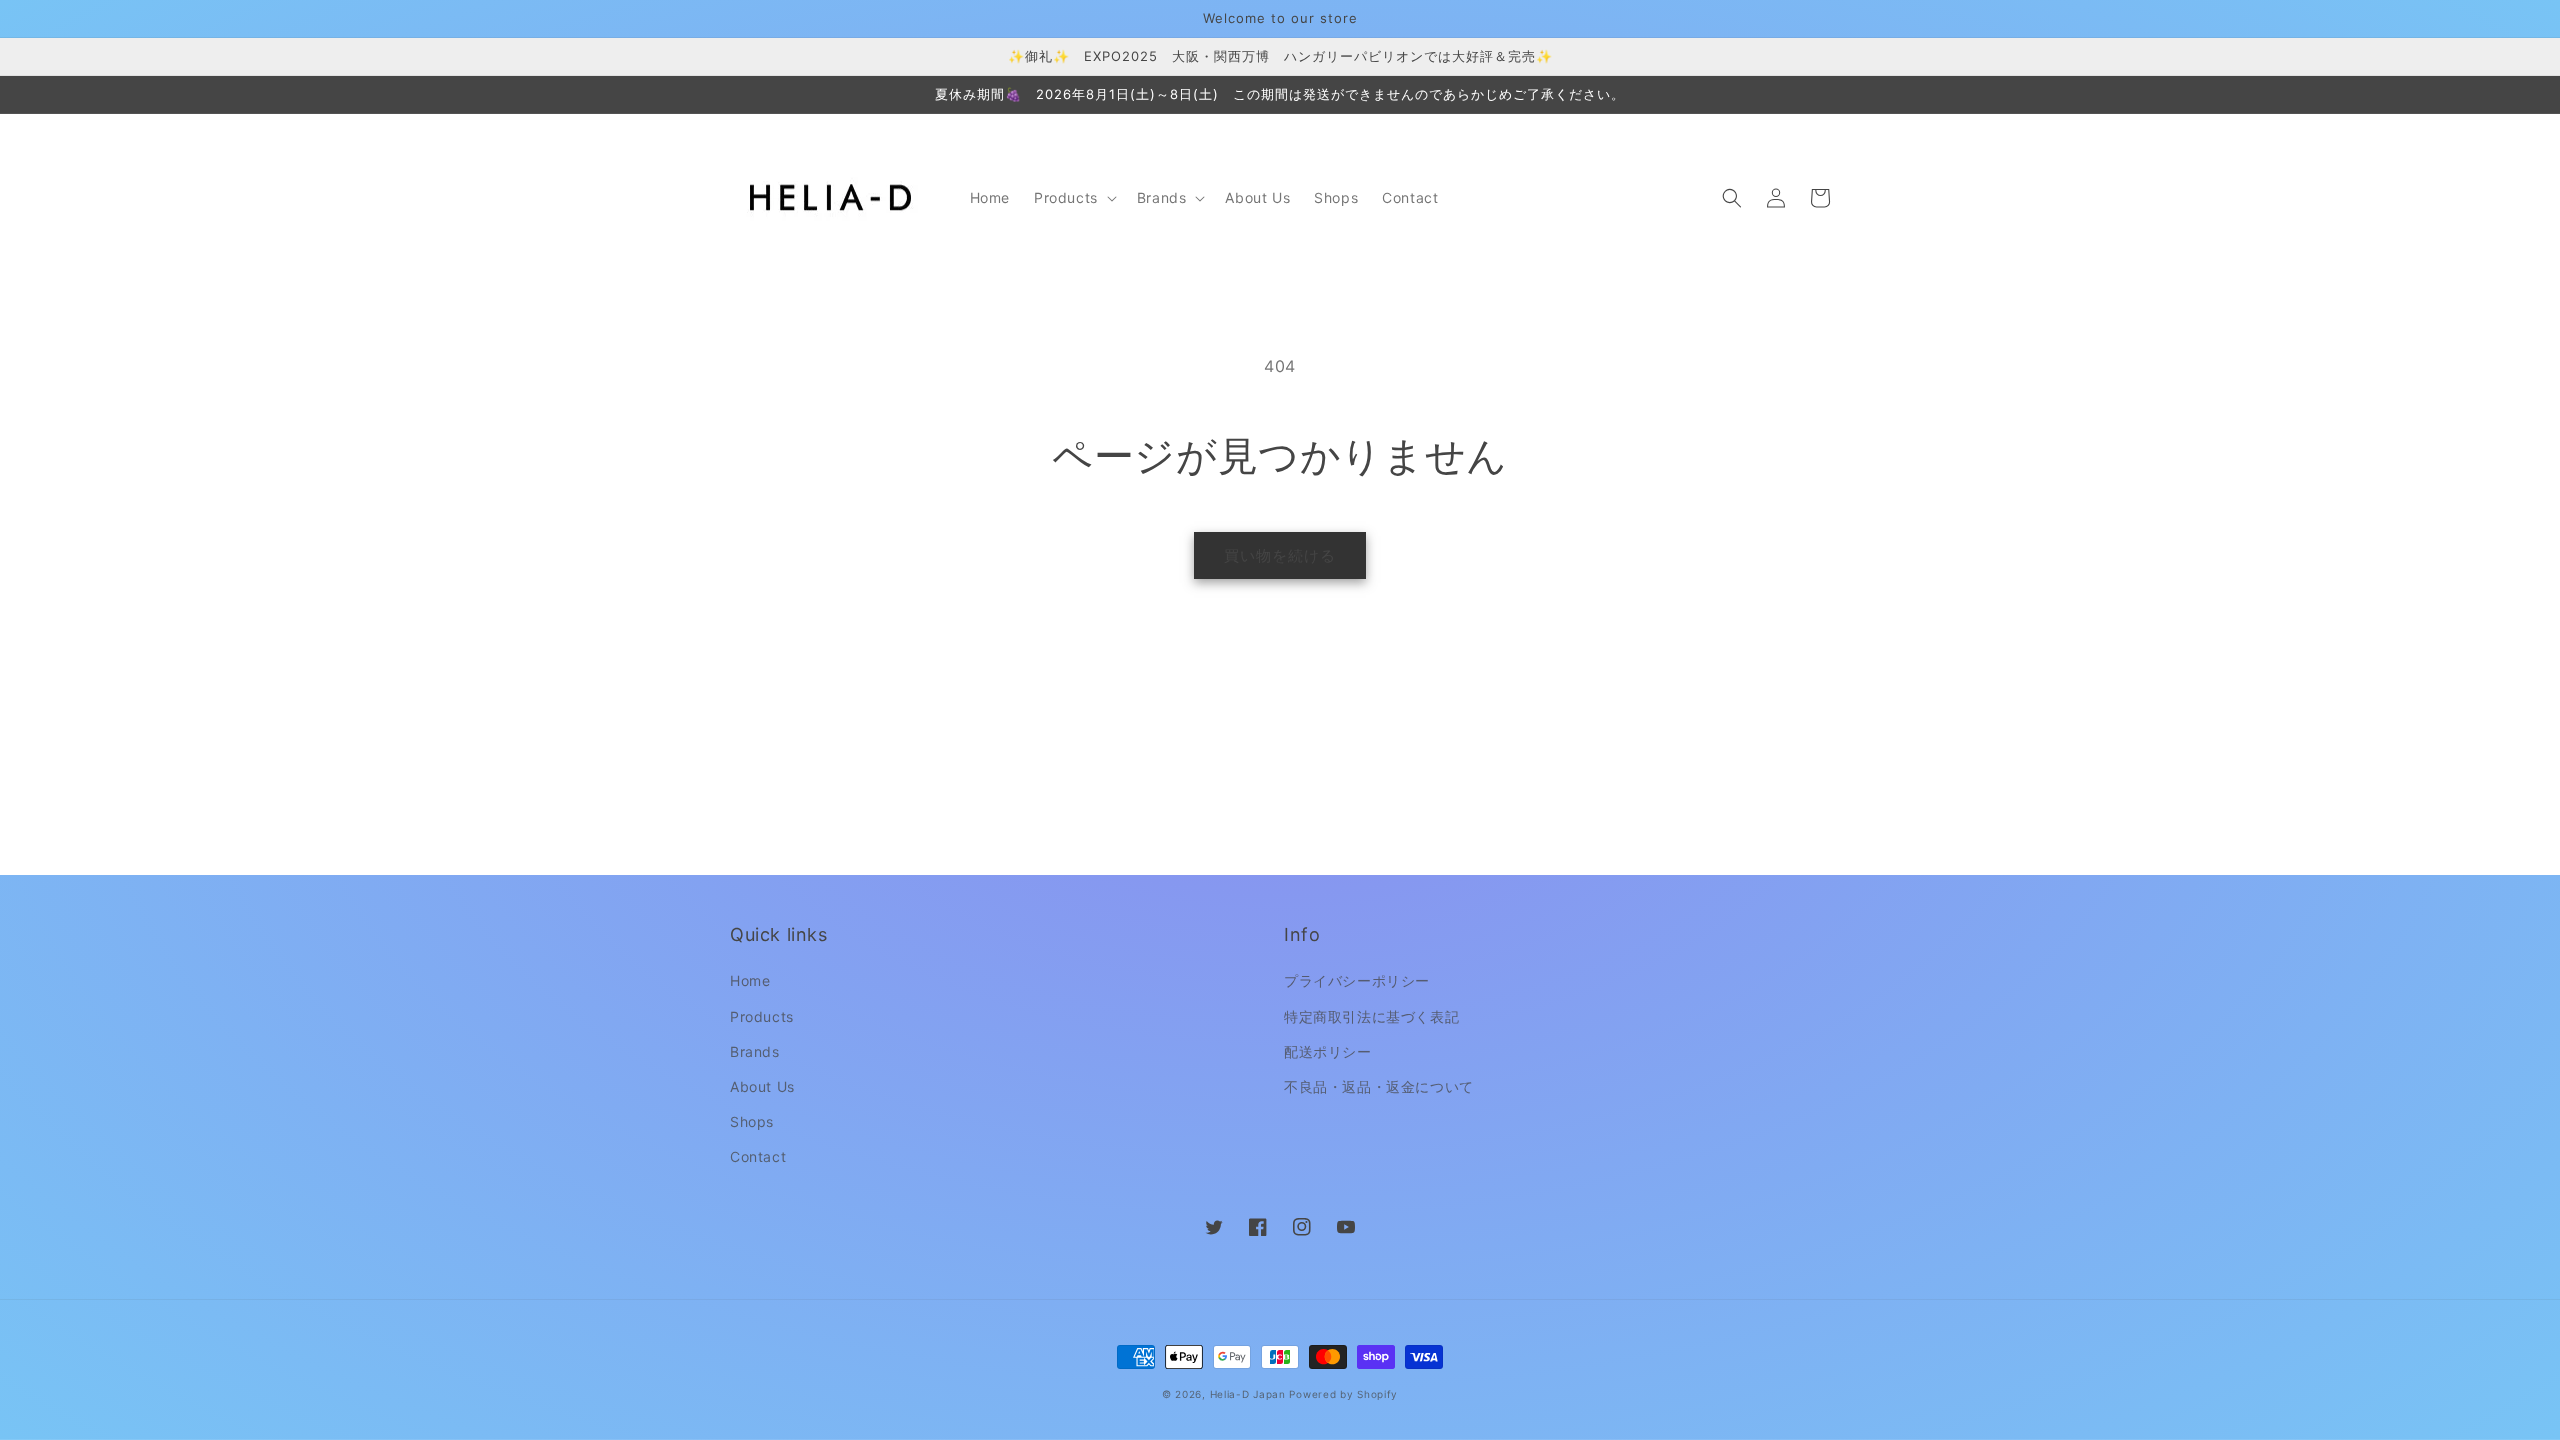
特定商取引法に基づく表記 (1371, 1016)
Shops (752, 1121)
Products (762, 1016)
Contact (758, 1156)
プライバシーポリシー (1357, 980)
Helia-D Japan (1248, 1394)
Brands (755, 1051)
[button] (1073, 198)
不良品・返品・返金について (1379, 1086)
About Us (762, 1086)
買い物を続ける (1280, 555)
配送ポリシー (1328, 1051)
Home (750, 980)
